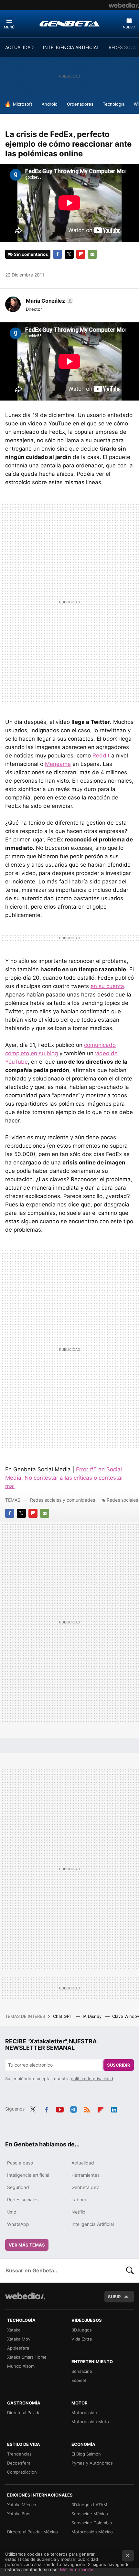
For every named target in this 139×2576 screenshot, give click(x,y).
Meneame (58, 764)
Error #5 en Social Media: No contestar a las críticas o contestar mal (64, 1478)
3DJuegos (82, 2330)
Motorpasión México (92, 2532)
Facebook (58, 254)
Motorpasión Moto (90, 2422)
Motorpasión (84, 2413)
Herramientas (86, 2175)
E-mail (92, 254)
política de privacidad (92, 2079)
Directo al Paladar (25, 2413)
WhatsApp (18, 2224)
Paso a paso (20, 2163)
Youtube (60, 2108)
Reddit (101, 756)
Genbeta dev (85, 2187)
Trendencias (19, 2454)
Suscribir (119, 2065)
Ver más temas (27, 2245)
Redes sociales (122, 1500)
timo (12, 2212)
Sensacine (82, 2371)
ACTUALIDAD (19, 47)
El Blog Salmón (86, 2454)
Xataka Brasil (20, 2514)
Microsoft (23, 104)
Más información (77, 2570)
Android (50, 104)
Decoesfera (19, 2463)
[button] (49, 301)
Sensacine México (90, 2514)
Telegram (73, 2108)
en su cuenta (107, 986)
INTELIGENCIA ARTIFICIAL (71, 47)
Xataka (14, 2330)
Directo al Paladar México (32, 2532)
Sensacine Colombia (92, 2523)
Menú (9, 27)
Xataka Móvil (20, 2339)
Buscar (130, 2270)
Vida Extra (82, 2339)
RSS (87, 2108)
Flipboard (81, 254)
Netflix (78, 2212)
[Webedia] (124, 5)
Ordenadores (80, 104)
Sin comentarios (31, 254)
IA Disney (93, 2016)
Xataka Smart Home (27, 2357)
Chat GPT (63, 2016)
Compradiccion (22, 2472)
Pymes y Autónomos (92, 2463)
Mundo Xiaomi (21, 2366)
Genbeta (69, 24)
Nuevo (129, 27)
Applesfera (18, 2348)
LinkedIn (114, 2108)
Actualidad (83, 2163)
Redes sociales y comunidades (63, 1500)
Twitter (69, 254)
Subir (114, 2297)
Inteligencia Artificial (93, 2224)
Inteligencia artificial (28, 2175)
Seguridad (18, 2187)
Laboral (79, 2200)
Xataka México (22, 2505)
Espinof (79, 2380)
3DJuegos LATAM (89, 2505)
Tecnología (114, 104)
